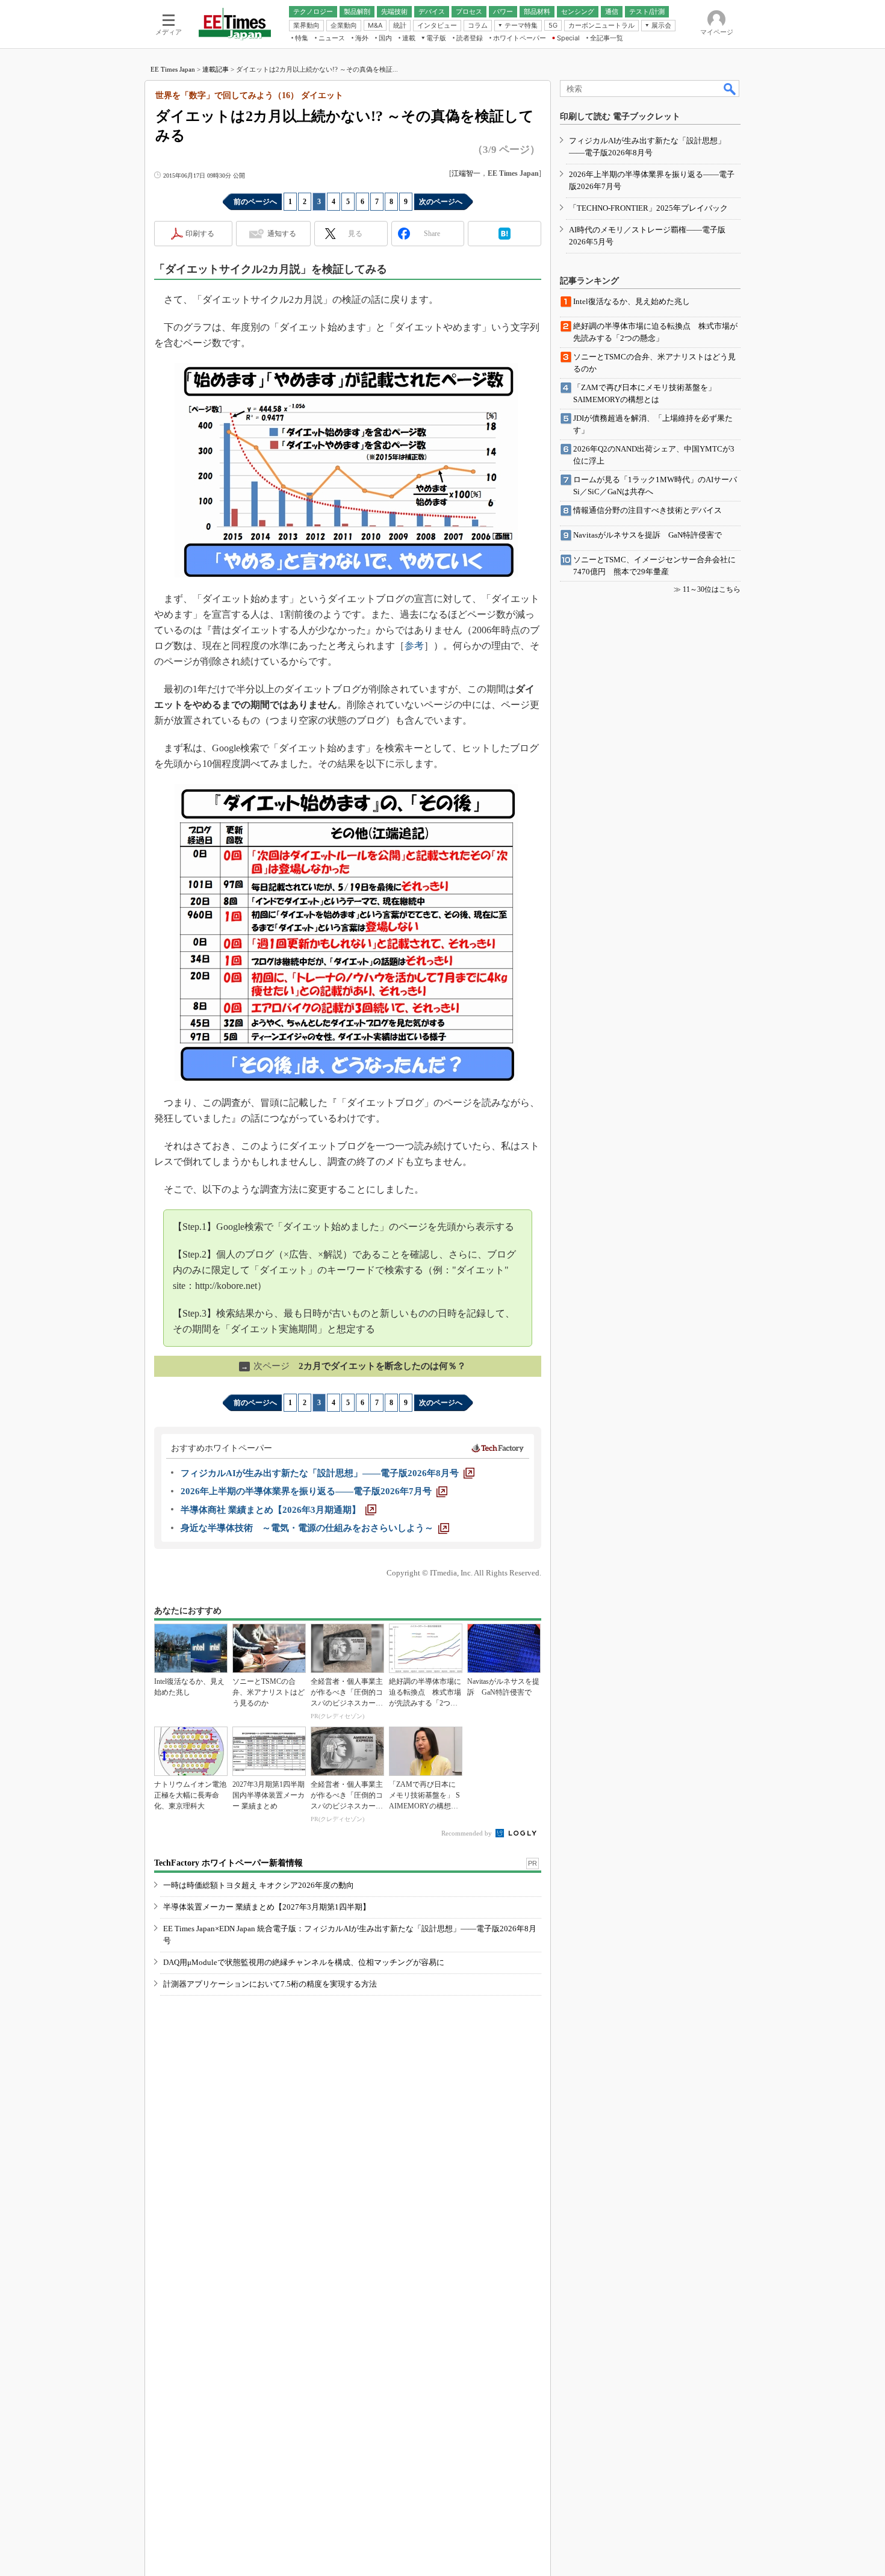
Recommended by (467, 1833)
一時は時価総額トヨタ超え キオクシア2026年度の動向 (259, 1885)
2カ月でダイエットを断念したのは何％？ (353, 1366)
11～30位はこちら (712, 589)
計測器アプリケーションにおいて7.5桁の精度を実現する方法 (270, 1984)
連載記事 (216, 69)
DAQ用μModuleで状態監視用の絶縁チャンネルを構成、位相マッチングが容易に (304, 1962)
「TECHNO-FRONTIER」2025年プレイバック (648, 208)
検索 (730, 88)
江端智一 (466, 173)
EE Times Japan (173, 69)
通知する (282, 234)
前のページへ (255, 202)
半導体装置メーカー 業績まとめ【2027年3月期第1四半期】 (267, 1907)
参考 (414, 646)
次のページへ (441, 202)
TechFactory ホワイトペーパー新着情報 (228, 1863)
